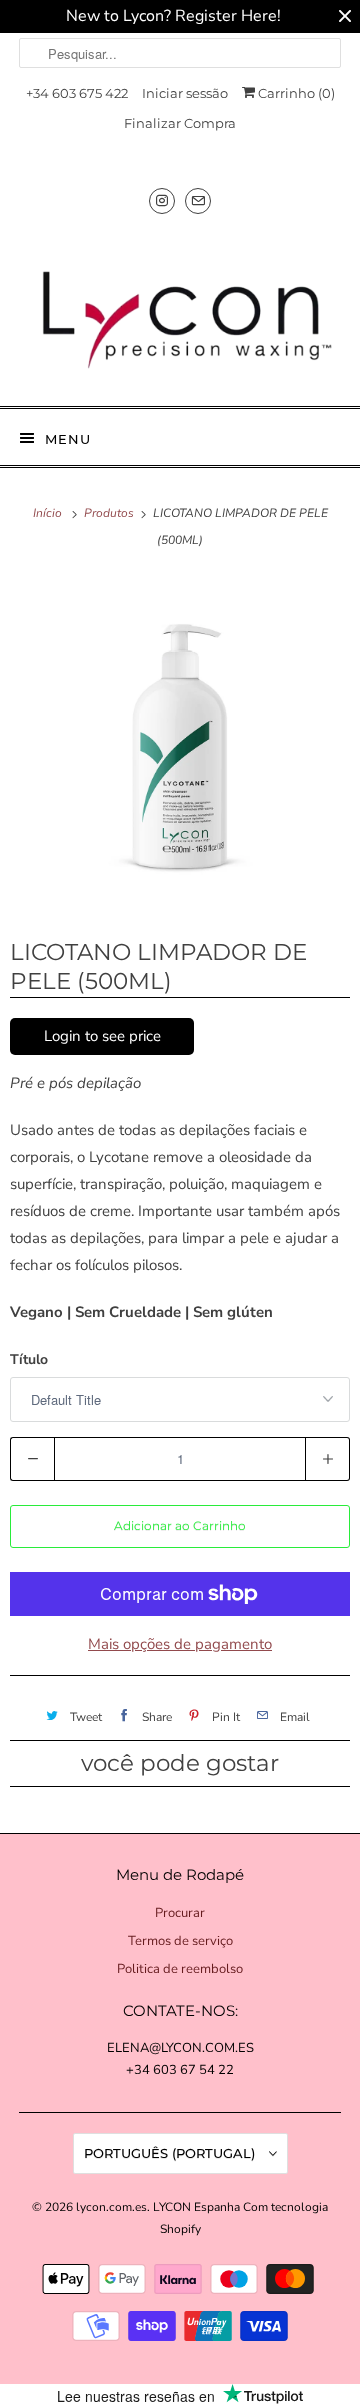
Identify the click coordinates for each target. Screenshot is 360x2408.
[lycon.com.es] (180, 312)
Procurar (180, 1913)
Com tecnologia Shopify (244, 2218)
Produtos (110, 513)
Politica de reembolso (180, 1969)
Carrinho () (295, 93)
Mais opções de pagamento (180, 1644)
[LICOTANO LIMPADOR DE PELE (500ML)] (180, 743)
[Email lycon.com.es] (198, 200)
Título (29, 1359)
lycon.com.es (111, 2207)
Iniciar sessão (185, 93)
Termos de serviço (180, 1941)
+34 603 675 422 (77, 93)
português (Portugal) (171, 2153)
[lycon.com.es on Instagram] (162, 200)
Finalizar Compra (180, 123)
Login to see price (102, 1036)
